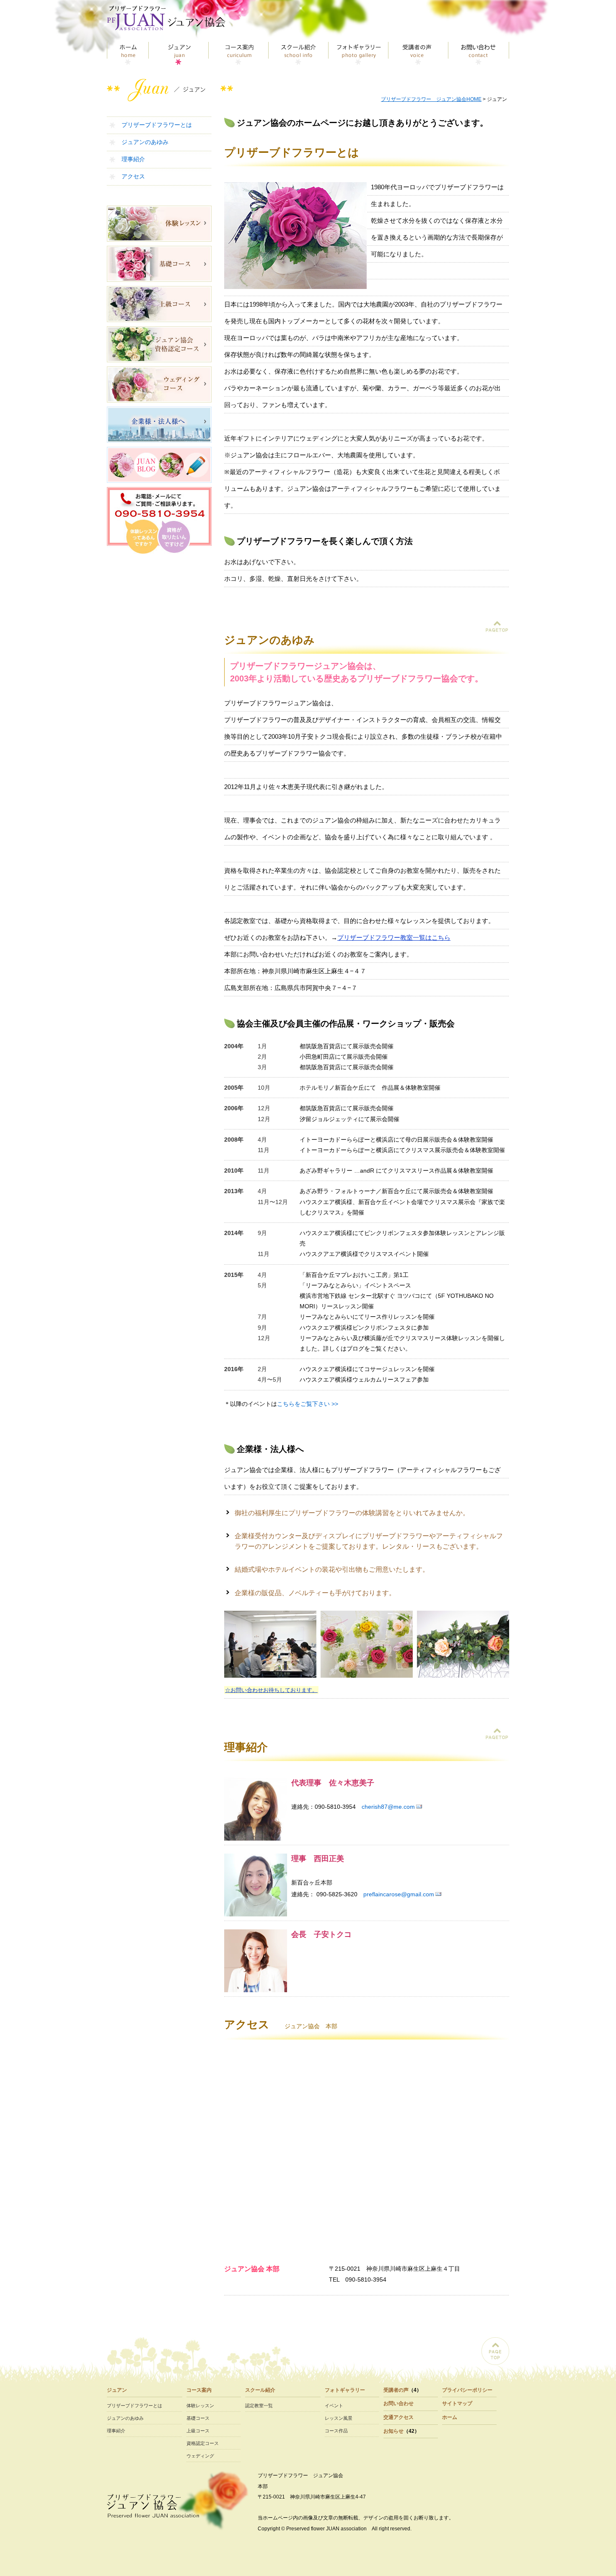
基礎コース (198, 2418)
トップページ (128, 53)
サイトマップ (457, 2403)
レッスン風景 (339, 2418)
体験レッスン (200, 2406)
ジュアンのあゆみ (145, 142)
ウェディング (200, 2456)
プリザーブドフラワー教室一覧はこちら (394, 937)
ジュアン (179, 53)
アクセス (133, 176)
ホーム (450, 2417)
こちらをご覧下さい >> (308, 1404)
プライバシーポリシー (467, 2390)
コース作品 (336, 2431)
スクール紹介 (299, 53)
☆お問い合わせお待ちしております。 (271, 1690)
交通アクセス (399, 2417)
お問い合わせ (479, 53)
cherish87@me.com (388, 1807)
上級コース (198, 2431)
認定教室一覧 (259, 2406)
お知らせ (393, 2431)
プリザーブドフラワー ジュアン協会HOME (431, 99)
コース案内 (239, 53)
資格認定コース (203, 2443)
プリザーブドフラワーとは (157, 125)
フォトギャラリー (358, 53)
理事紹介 (133, 159)
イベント (334, 2406)
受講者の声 (418, 53)
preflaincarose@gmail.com (399, 1894)
